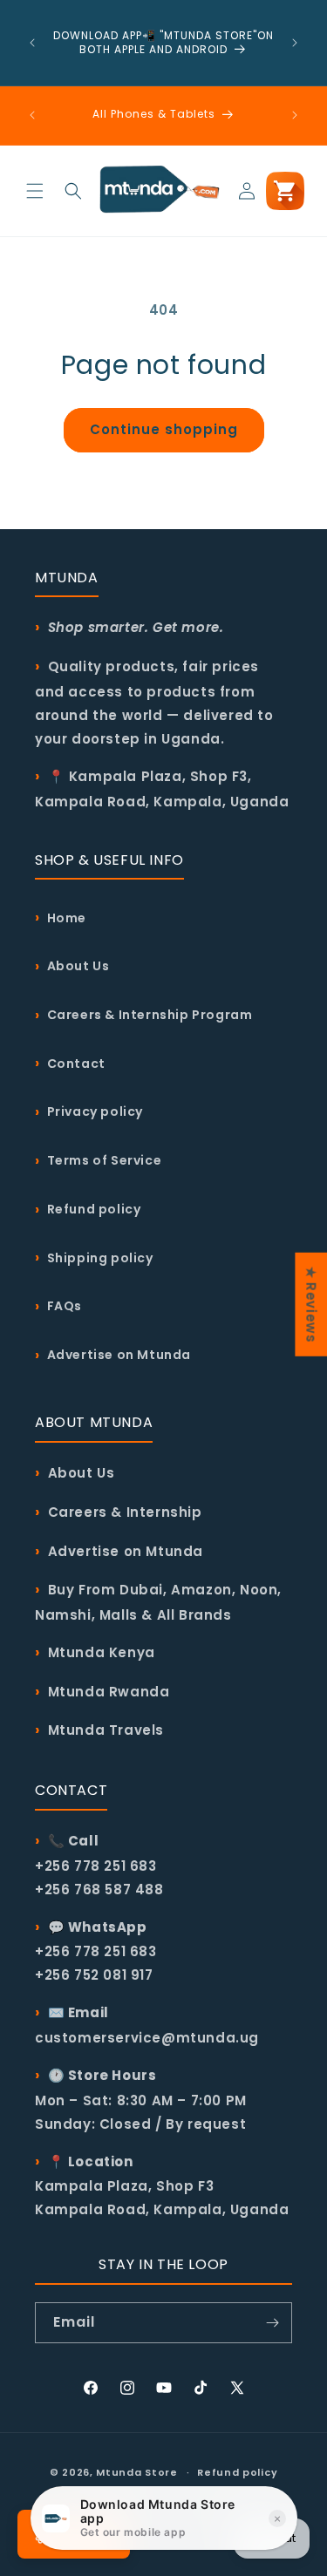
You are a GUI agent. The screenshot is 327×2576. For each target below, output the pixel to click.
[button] (35, 191)
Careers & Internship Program (150, 1015)
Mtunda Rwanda (109, 1692)
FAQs (65, 1306)
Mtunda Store (136, 2472)
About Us (78, 966)
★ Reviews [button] (311, 1304)
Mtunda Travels (106, 1730)
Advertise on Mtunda (119, 1355)
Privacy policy (95, 1111)
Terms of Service (105, 1160)
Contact (76, 1064)
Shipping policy (100, 1258)
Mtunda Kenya (102, 1652)
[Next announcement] (295, 43)
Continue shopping (164, 429)
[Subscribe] (272, 2323)
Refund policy (94, 1209)
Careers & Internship (125, 1512)
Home (67, 918)
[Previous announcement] (32, 43)
